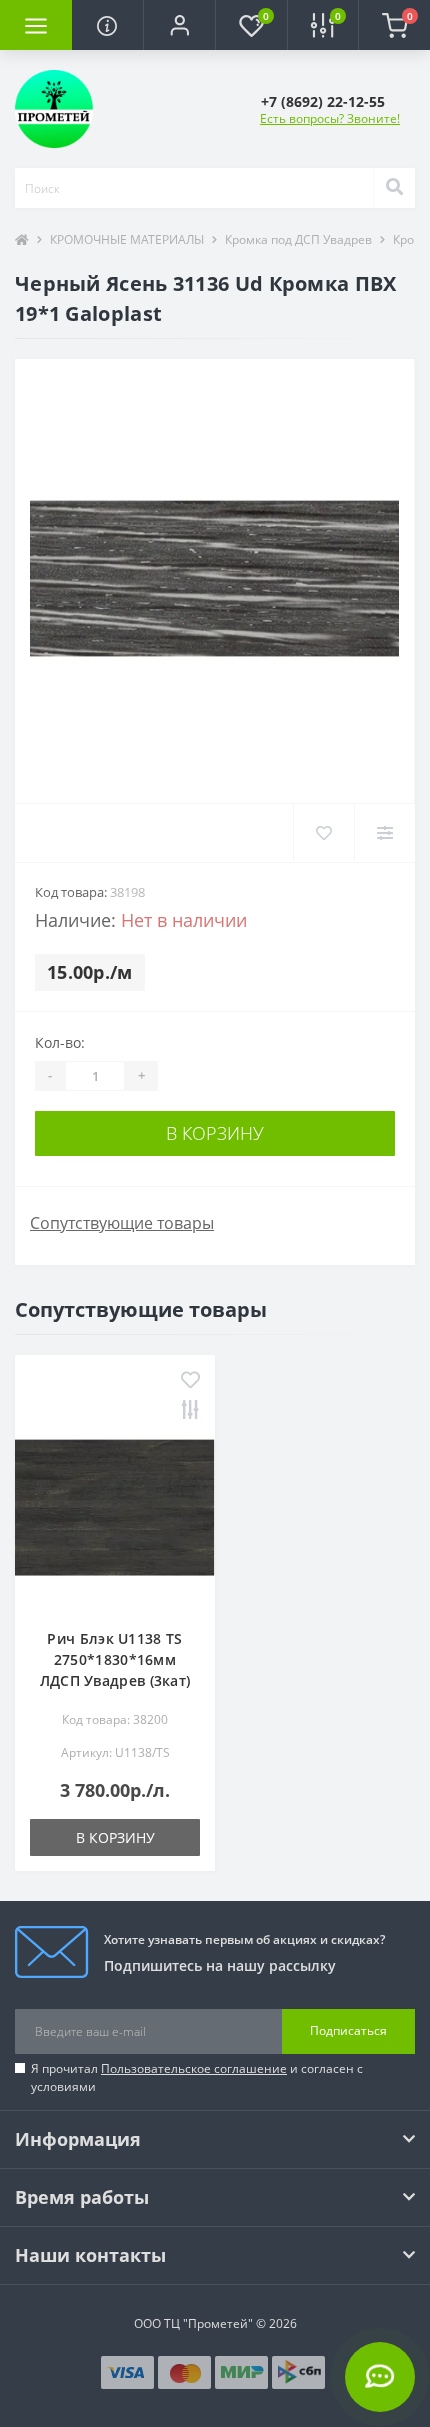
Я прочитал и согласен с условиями (197, 2077)
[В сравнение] (190, 1411)
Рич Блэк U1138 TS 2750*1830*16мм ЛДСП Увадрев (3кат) (115, 1659)
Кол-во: (60, 1042)
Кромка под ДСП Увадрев (298, 239)
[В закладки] (190, 1381)
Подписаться (348, 2030)
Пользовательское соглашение (194, 2068)
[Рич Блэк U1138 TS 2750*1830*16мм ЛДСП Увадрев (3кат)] (115, 1508)
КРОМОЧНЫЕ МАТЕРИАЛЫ (127, 239)
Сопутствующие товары (122, 1223)
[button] (179, 25)
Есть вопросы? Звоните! (330, 118)
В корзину (215, 1133)
